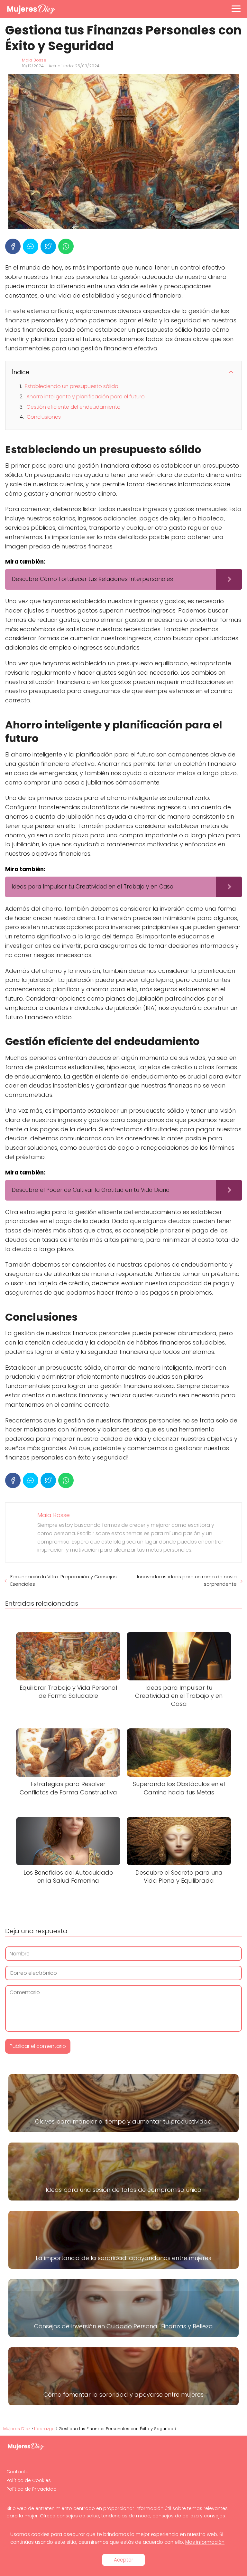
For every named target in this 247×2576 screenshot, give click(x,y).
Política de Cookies (29, 2480)
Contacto (18, 2472)
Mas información (205, 2542)
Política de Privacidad (32, 2489)
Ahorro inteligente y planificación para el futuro (86, 397)
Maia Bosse (34, 60)
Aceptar (123, 2560)
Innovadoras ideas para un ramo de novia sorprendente (187, 1580)
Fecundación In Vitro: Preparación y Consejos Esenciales (64, 1580)
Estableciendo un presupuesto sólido (72, 386)
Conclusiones (44, 417)
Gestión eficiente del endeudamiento (73, 407)
